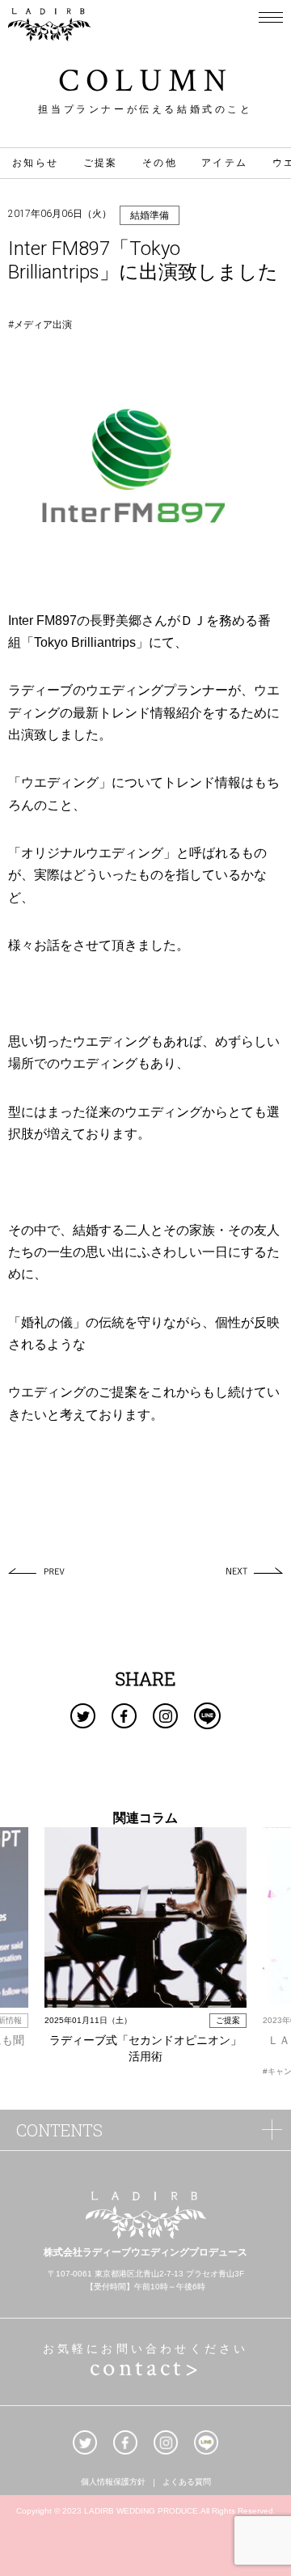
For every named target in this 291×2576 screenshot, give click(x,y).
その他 (160, 163)
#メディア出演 (40, 325)
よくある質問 (187, 2483)
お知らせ (36, 163)
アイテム (225, 163)
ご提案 (101, 163)
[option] (145, 1947)
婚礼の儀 (47, 1322)
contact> (145, 2368)
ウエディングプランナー (157, 690)
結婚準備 (150, 215)
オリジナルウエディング (92, 853)
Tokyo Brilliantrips (85, 642)
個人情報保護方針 (113, 2483)
